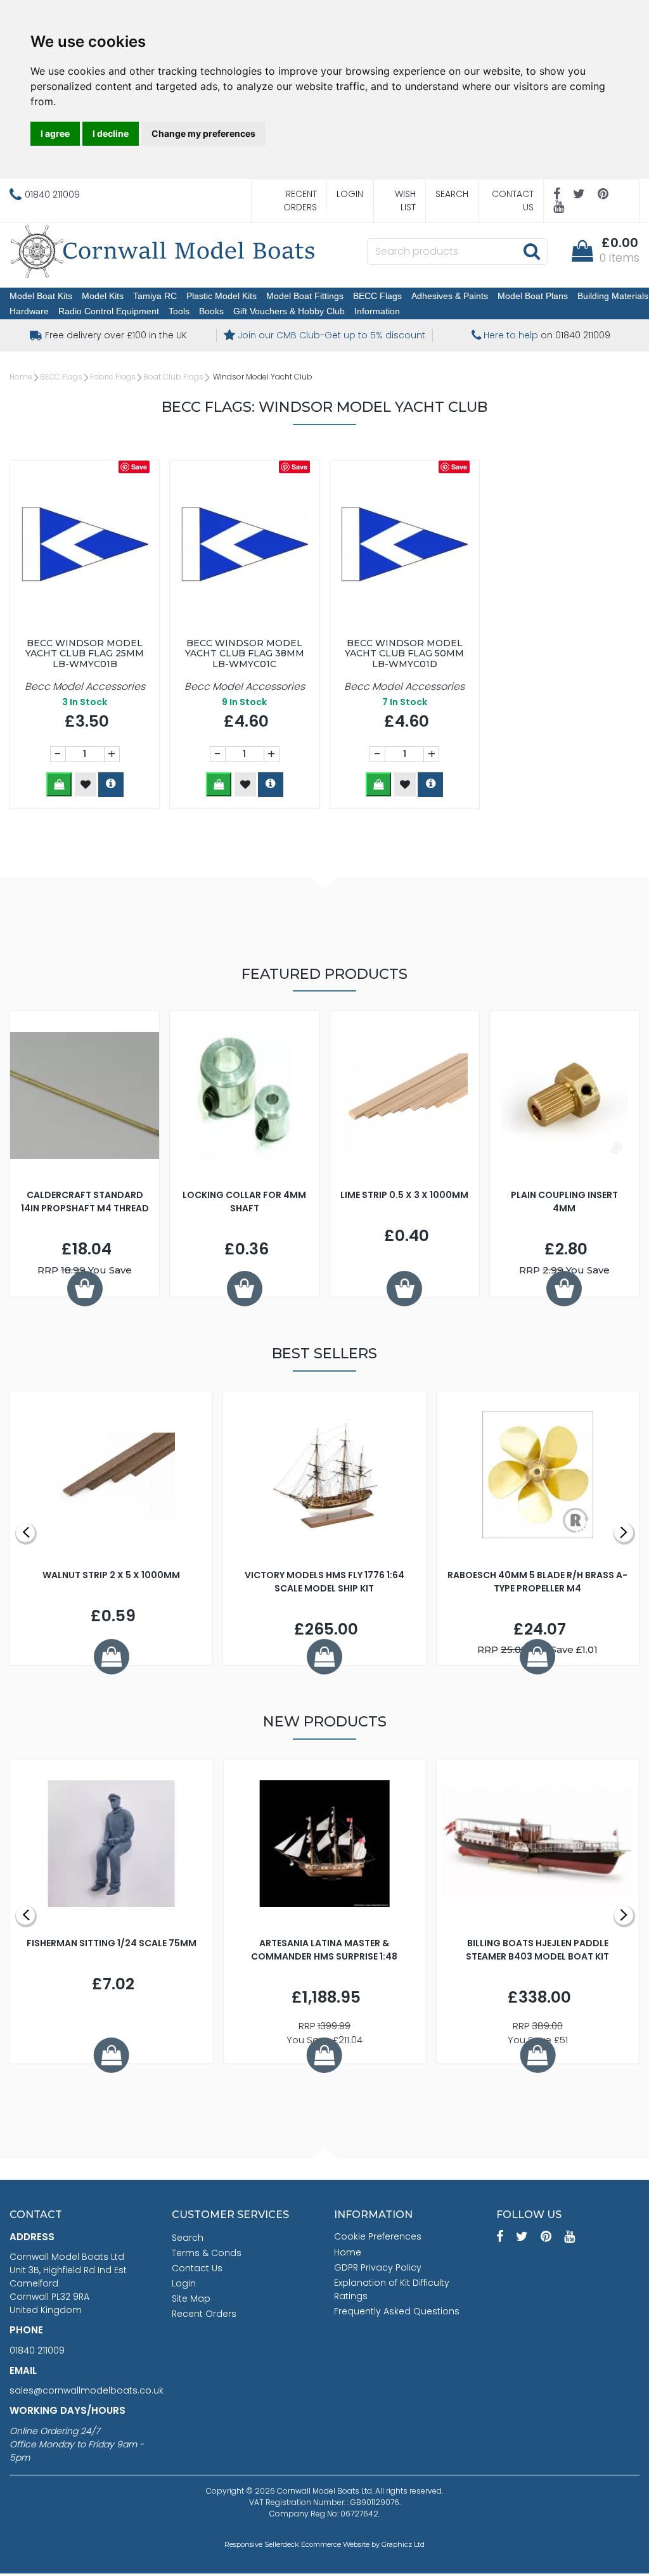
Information (377, 311)
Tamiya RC (155, 296)
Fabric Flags (113, 377)
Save (139, 467)
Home (21, 377)
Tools (179, 311)
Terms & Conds (207, 2253)
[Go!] (531, 251)
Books (211, 311)
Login (350, 194)
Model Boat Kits (41, 296)
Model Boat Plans (533, 296)
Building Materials (613, 296)
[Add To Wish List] (86, 784)
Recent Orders (300, 201)
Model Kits (103, 296)
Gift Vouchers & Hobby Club (289, 311)
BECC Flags (377, 296)
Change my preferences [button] (203, 133)
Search (452, 194)
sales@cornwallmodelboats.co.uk (87, 2390)
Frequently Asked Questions (397, 2311)
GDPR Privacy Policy (378, 2267)
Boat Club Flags (173, 377)
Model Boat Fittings (305, 296)
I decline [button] (111, 133)
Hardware (29, 311)
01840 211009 (37, 2350)
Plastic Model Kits (222, 296)
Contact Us (513, 201)
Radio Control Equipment (109, 311)
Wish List (405, 201)
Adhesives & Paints (450, 296)
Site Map (191, 2299)
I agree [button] (55, 133)
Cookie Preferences (378, 2236)
